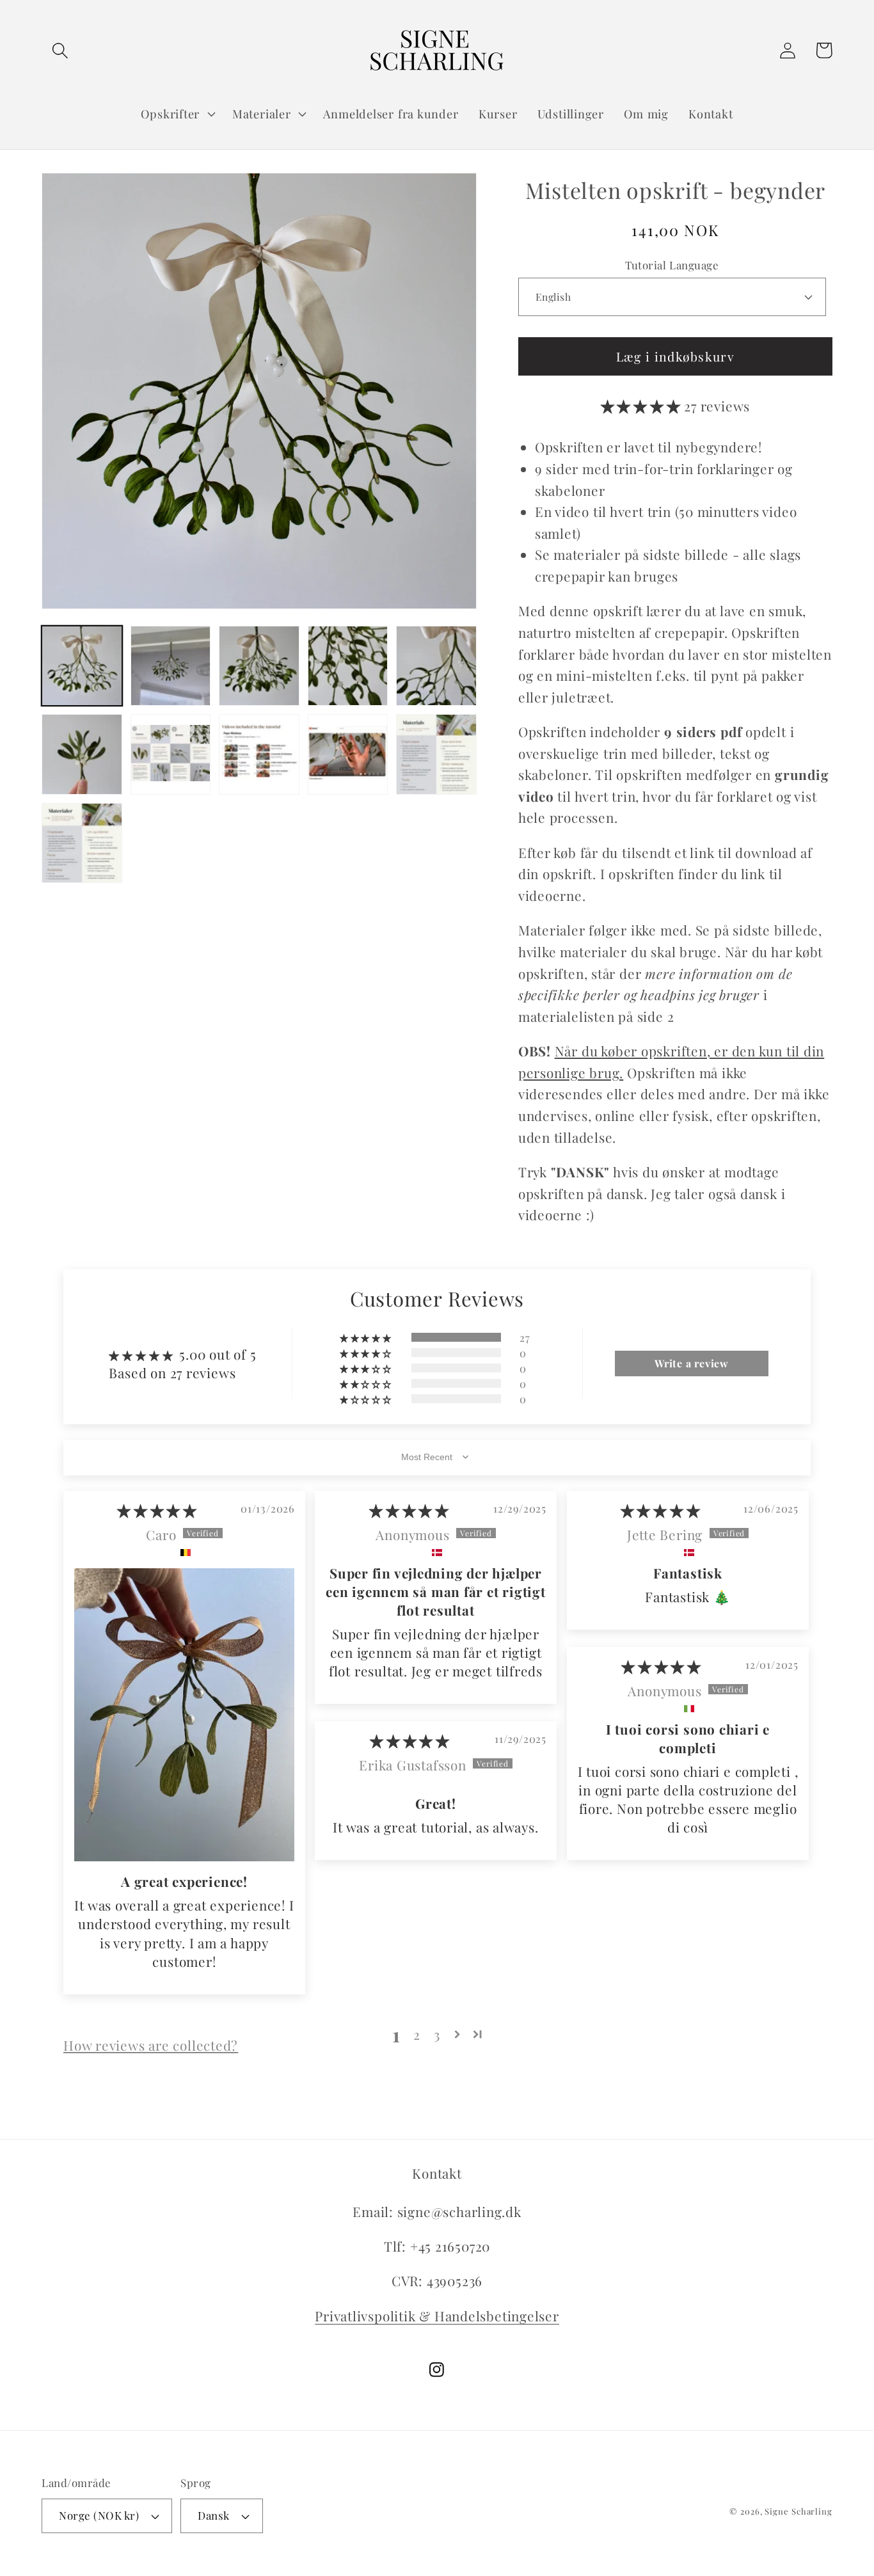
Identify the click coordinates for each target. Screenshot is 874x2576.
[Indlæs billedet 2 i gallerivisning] (171, 666)
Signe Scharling (799, 2511)
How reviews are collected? (151, 2045)
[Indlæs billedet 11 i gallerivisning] (82, 843)
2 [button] (417, 2034)
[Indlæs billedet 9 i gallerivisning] (348, 754)
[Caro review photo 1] (184, 1715)
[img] (157, 1510)
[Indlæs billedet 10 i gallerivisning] (436, 754)
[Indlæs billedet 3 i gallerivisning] (259, 666)
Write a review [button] (692, 1363)
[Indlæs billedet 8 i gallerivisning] (259, 754)
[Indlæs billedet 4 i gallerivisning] (348, 666)
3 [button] (437, 2034)
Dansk (214, 2515)
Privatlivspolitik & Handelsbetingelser (437, 2316)
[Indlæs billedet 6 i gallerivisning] (82, 754)
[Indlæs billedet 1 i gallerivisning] (82, 666)
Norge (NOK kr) (99, 2515)
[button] (60, 50)
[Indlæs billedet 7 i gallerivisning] (171, 754)
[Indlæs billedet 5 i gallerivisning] (436, 666)
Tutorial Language (672, 265)
